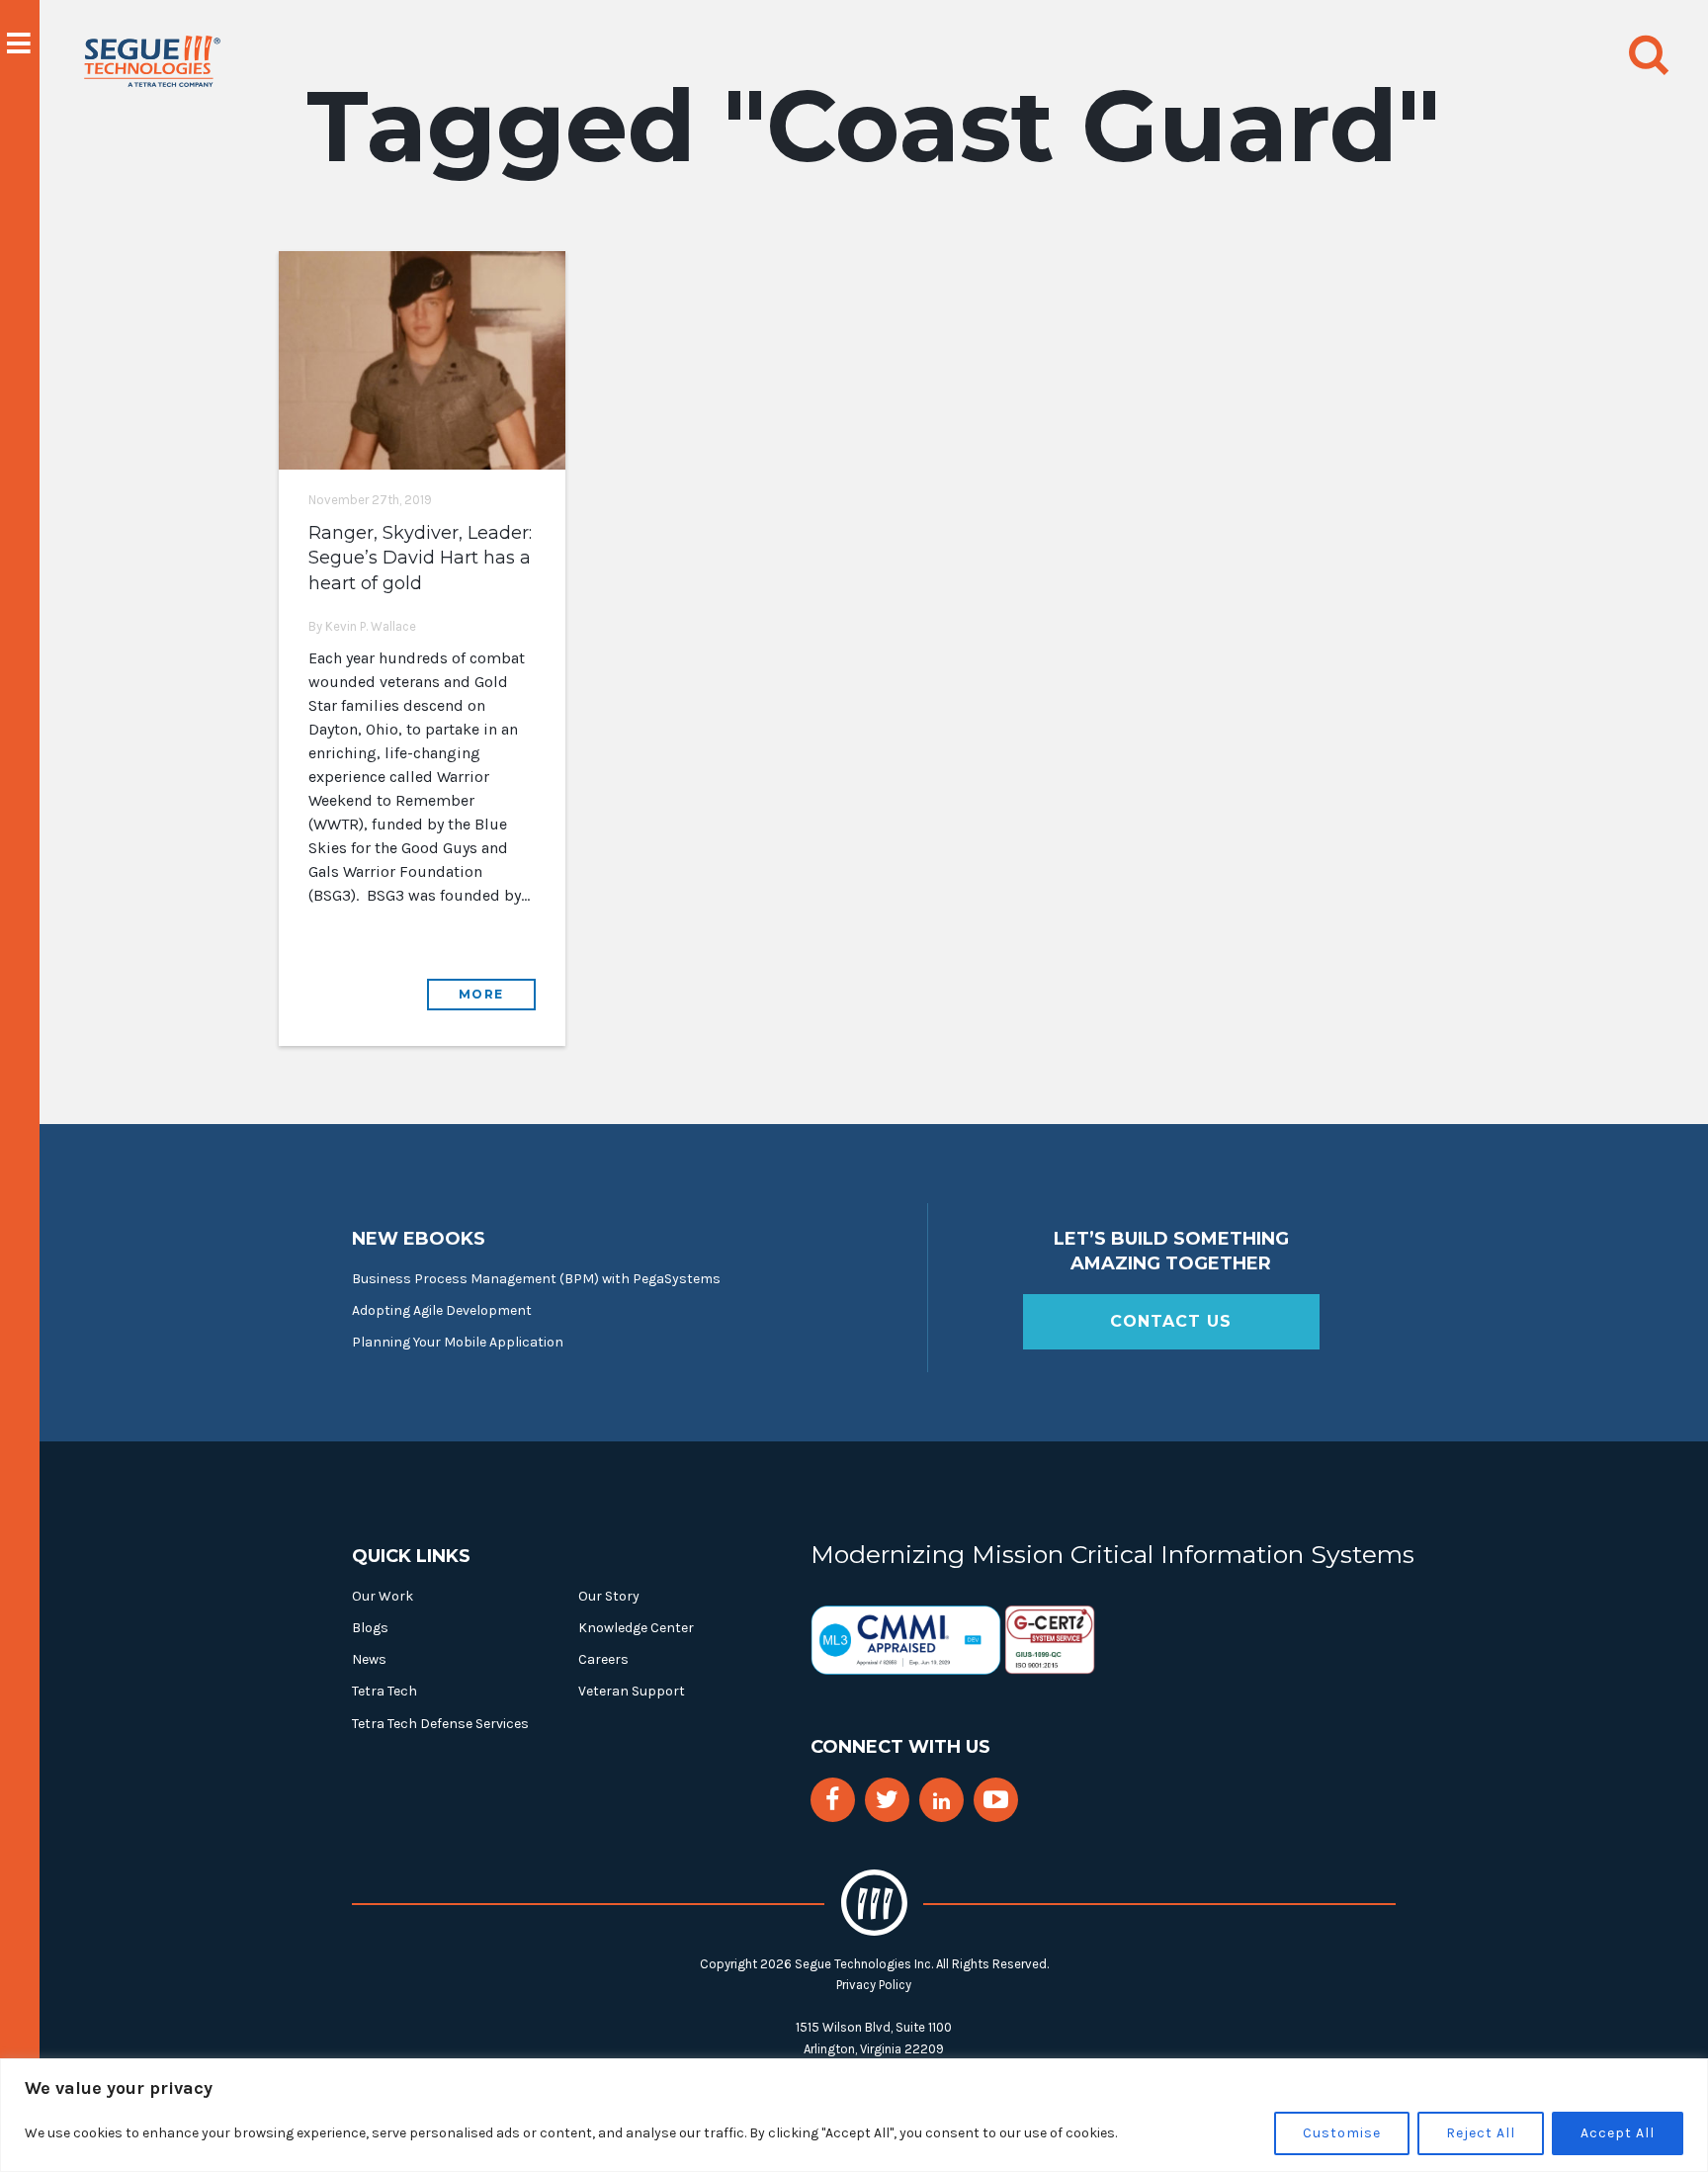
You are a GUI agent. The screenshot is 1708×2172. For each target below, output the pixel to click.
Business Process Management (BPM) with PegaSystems (536, 1279)
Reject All (1481, 2133)
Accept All (1618, 2133)
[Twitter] (887, 1800)
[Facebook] (832, 1800)
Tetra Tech (384, 1691)
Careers (603, 1659)
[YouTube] (996, 1800)
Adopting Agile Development (442, 1310)
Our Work (383, 1596)
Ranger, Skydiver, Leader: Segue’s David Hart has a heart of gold (420, 558)
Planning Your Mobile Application (458, 1342)
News (369, 1659)
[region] (854, 2115)
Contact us (1171, 1321)
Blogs (370, 1628)
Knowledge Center (636, 1628)
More (481, 994)
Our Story (609, 1596)
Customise (1342, 2133)
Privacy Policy (874, 1985)
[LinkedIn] (941, 1802)
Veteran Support (632, 1691)
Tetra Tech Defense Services (440, 1724)
